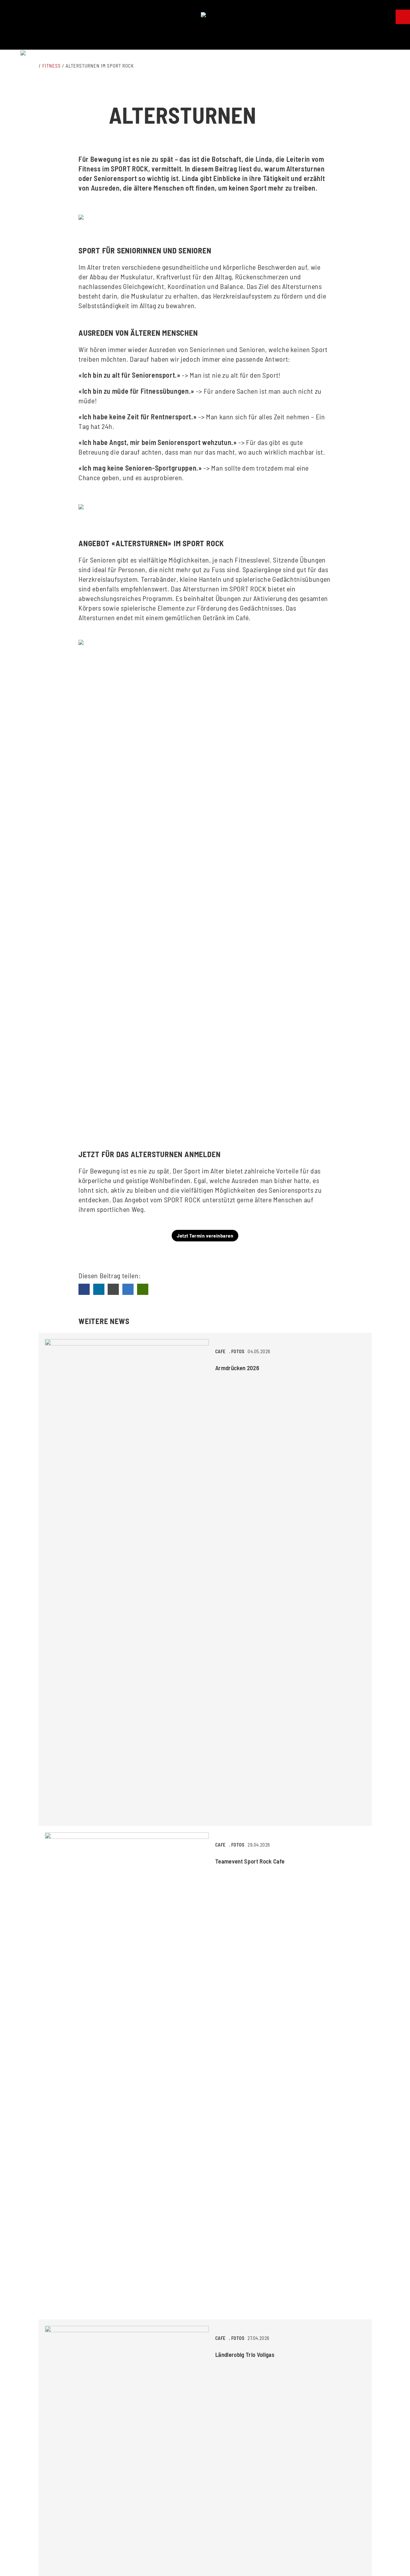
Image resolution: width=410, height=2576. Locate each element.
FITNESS (52, 66)
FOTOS (238, 1351)
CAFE (221, 1351)
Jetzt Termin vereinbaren (205, 1235)
